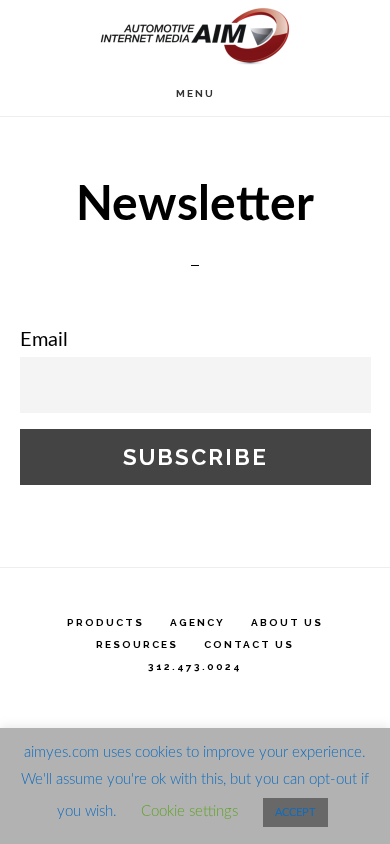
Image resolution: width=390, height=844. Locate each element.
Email (44, 340)
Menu (195, 93)
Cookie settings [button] (189, 811)
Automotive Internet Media (195, 35)
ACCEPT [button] (295, 812)
